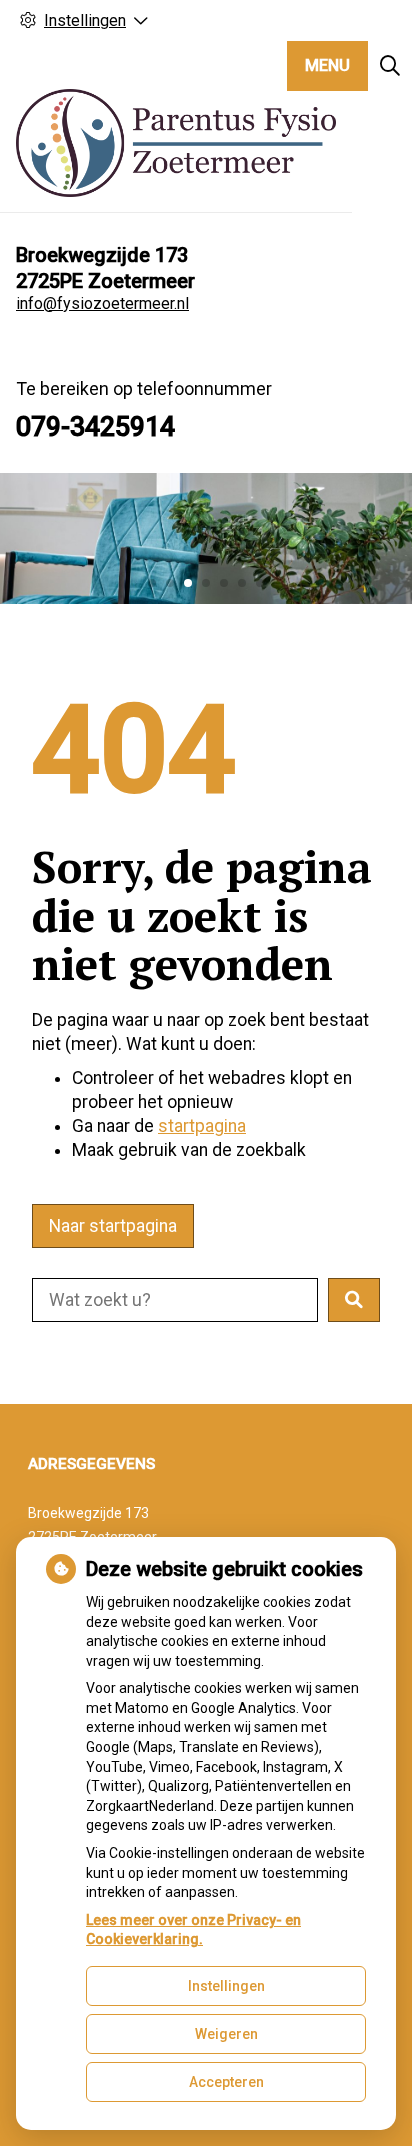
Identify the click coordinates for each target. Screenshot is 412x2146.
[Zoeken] (390, 66)
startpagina (202, 1126)
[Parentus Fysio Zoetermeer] (176, 143)
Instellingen (226, 1986)
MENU (327, 65)
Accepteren (226, 2082)
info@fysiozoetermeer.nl (102, 303)
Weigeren (226, 2034)
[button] (354, 1300)
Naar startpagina (113, 1226)
